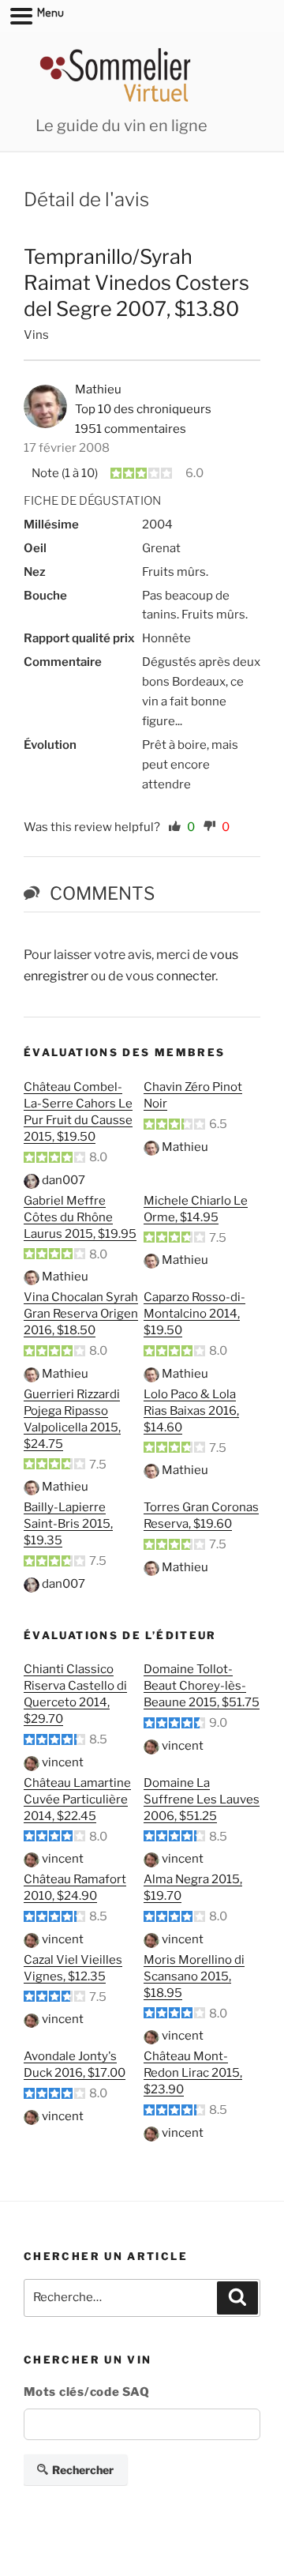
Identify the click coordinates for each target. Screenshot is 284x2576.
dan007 (64, 1180)
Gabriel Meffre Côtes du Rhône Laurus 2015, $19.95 (80, 1217)
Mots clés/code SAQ (87, 2392)
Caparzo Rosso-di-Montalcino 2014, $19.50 (194, 1314)
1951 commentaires (131, 429)
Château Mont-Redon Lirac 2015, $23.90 (193, 2073)
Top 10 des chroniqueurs (143, 409)
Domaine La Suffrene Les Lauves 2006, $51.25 (202, 1799)
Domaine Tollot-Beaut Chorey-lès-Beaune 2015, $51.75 (202, 1686)
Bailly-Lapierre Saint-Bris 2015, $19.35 (68, 1524)
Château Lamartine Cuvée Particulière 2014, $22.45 (77, 1799)
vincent (63, 1762)
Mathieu (185, 1147)
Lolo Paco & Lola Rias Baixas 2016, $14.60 (191, 1411)
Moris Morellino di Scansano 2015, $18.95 (194, 1976)
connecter (186, 976)
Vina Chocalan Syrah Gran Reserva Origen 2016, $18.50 (81, 1314)
